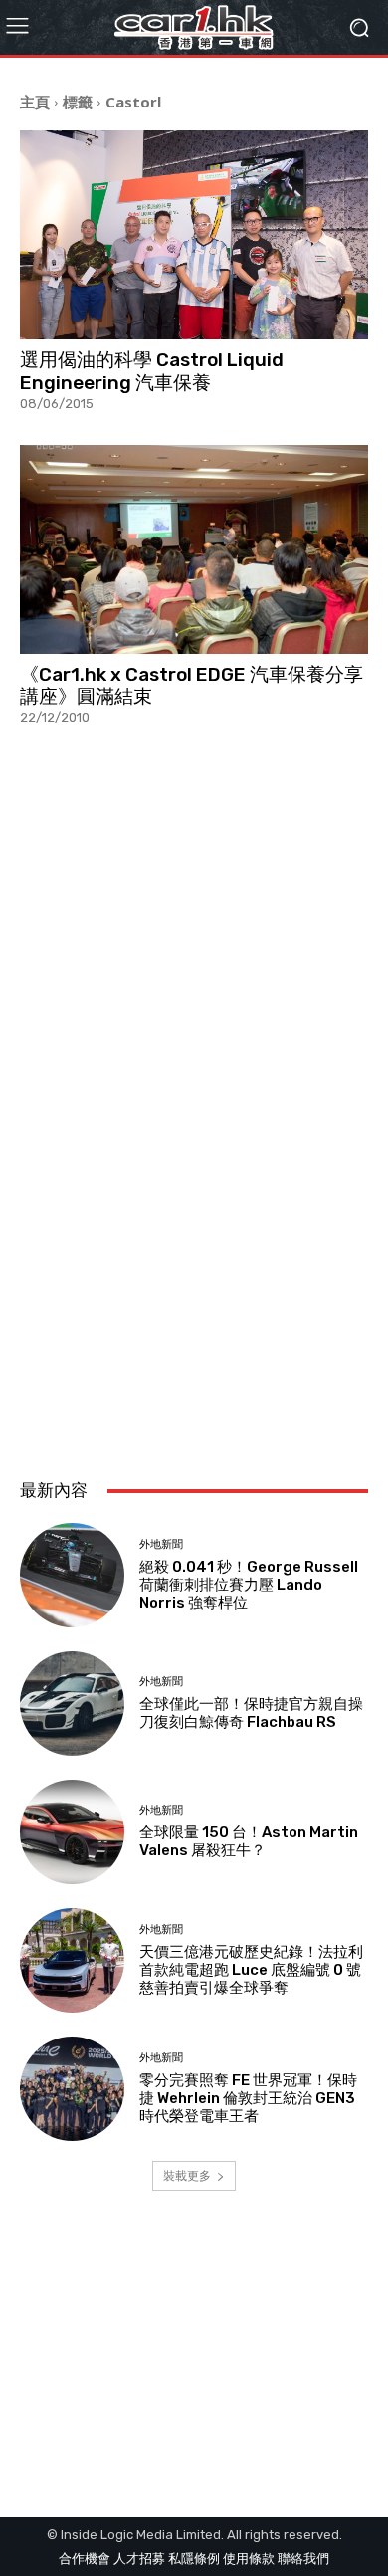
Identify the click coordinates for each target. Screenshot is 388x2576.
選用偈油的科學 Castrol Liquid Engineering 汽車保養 (152, 371)
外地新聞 (161, 1544)
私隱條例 (194, 2559)
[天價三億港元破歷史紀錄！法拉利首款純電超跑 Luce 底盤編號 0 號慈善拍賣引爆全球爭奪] (72, 1960)
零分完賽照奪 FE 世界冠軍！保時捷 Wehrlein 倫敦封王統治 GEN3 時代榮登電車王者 (248, 2098)
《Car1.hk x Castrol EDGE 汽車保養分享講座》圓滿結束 (192, 686)
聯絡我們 (303, 2559)
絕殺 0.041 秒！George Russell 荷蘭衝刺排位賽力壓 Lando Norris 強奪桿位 (249, 1585)
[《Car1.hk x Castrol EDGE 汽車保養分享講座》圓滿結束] (194, 549)
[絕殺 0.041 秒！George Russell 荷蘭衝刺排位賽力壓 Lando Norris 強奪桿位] (72, 1575)
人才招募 (139, 2559)
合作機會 (85, 2559)
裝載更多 (187, 2175)
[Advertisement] (194, 1243)
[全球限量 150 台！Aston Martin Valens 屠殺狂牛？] (72, 1832)
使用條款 (249, 2559)
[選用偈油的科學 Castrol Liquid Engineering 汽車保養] (194, 235)
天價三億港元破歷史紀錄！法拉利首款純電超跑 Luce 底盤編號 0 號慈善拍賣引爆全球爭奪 (251, 1970)
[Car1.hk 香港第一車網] (194, 27)
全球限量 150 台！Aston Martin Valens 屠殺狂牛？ (249, 1841)
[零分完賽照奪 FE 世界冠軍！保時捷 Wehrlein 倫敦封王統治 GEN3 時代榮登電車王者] (72, 2089)
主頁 (35, 102)
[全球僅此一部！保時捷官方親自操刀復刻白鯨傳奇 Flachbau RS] (72, 1704)
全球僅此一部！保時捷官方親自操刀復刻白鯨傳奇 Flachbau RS (251, 1713)
